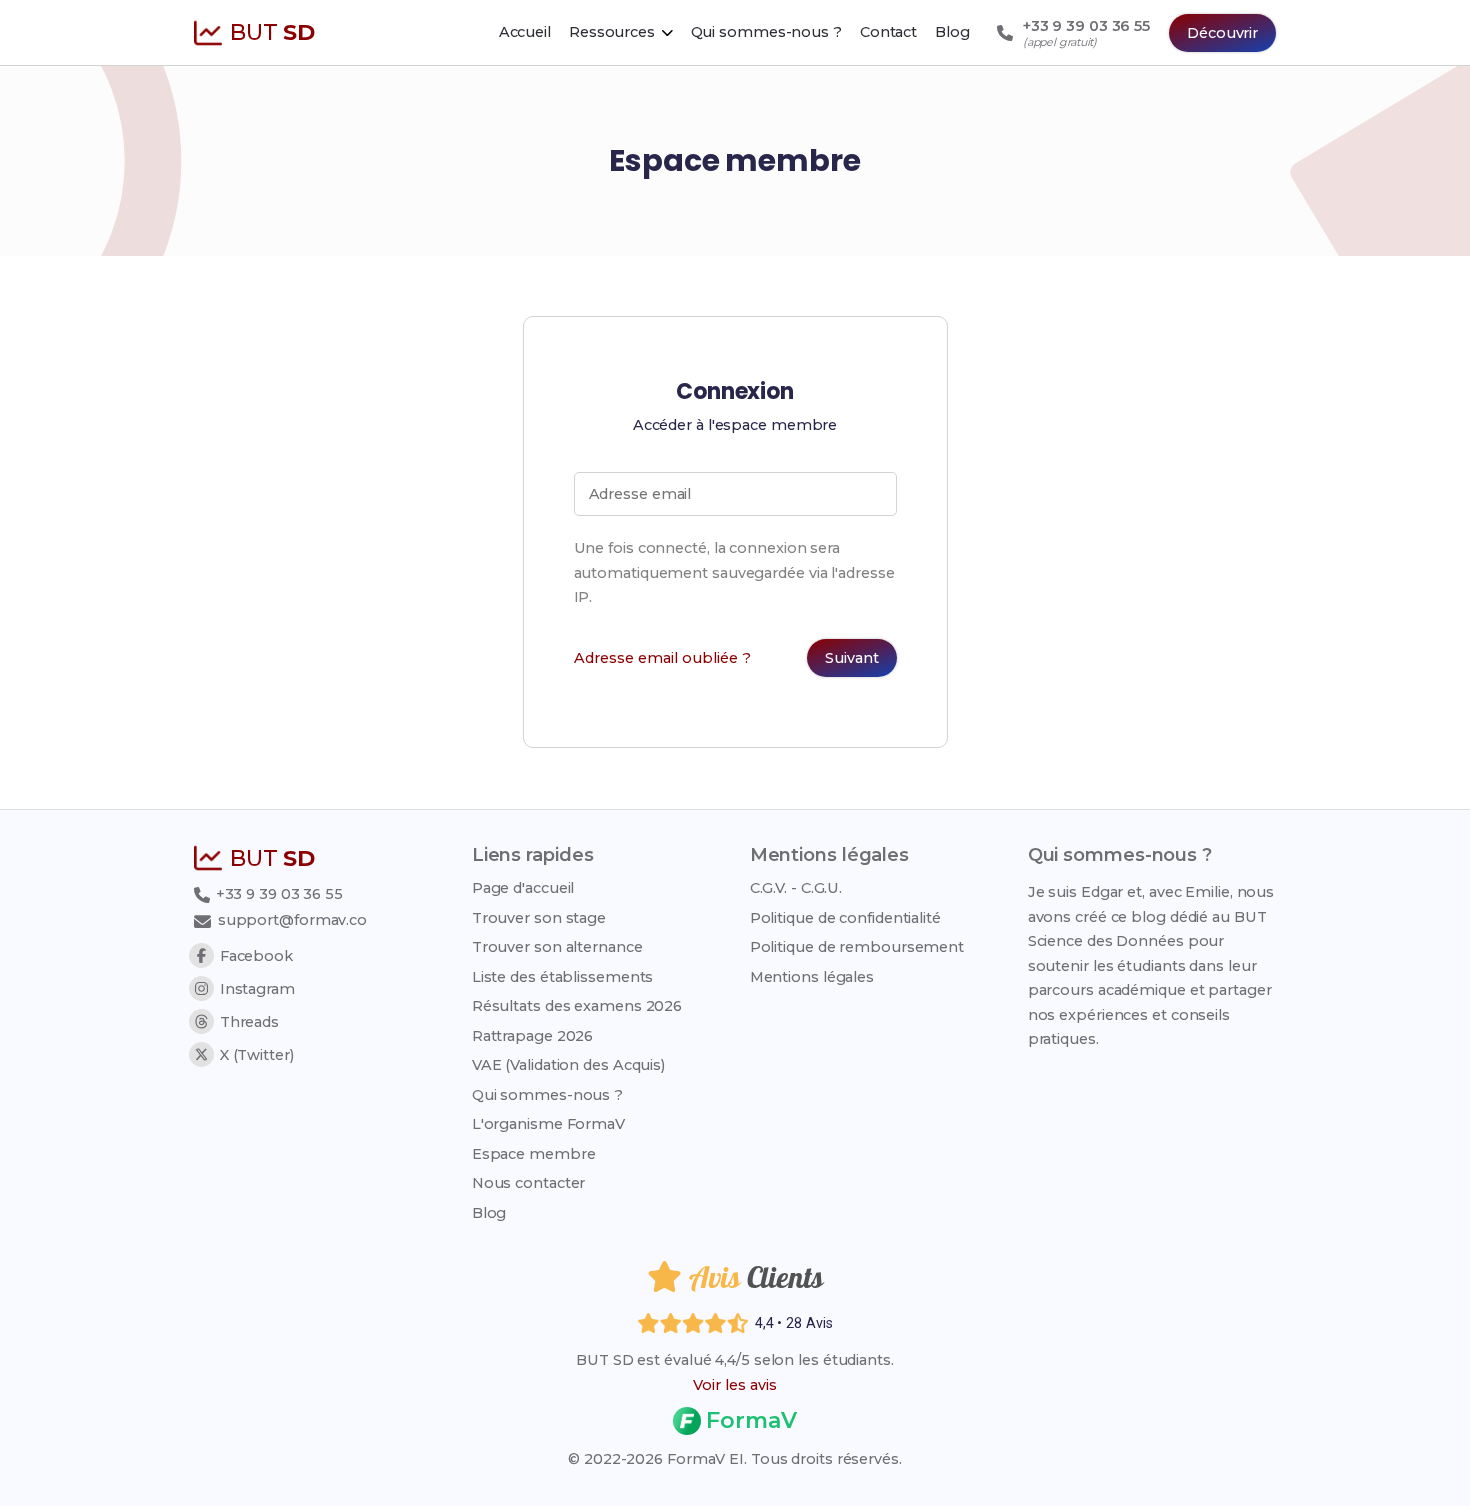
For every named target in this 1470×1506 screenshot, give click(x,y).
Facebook (256, 956)
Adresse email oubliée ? (662, 658)
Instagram (257, 989)
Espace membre (534, 1154)
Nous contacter (529, 1183)
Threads (249, 1022)
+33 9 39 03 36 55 (277, 894)
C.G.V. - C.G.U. (796, 888)
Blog (489, 1213)
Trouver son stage (539, 918)
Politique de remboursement (857, 947)
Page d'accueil (523, 888)
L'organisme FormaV (548, 1124)
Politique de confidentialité (845, 918)
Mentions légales (812, 977)
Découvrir (1222, 33)
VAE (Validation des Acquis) (568, 1065)
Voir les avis (735, 1385)
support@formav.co (292, 920)
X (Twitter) (257, 1055)
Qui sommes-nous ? (547, 1095)
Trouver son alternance (557, 947)
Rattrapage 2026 (533, 1036)
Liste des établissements (563, 977)
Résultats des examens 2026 (577, 1006)
